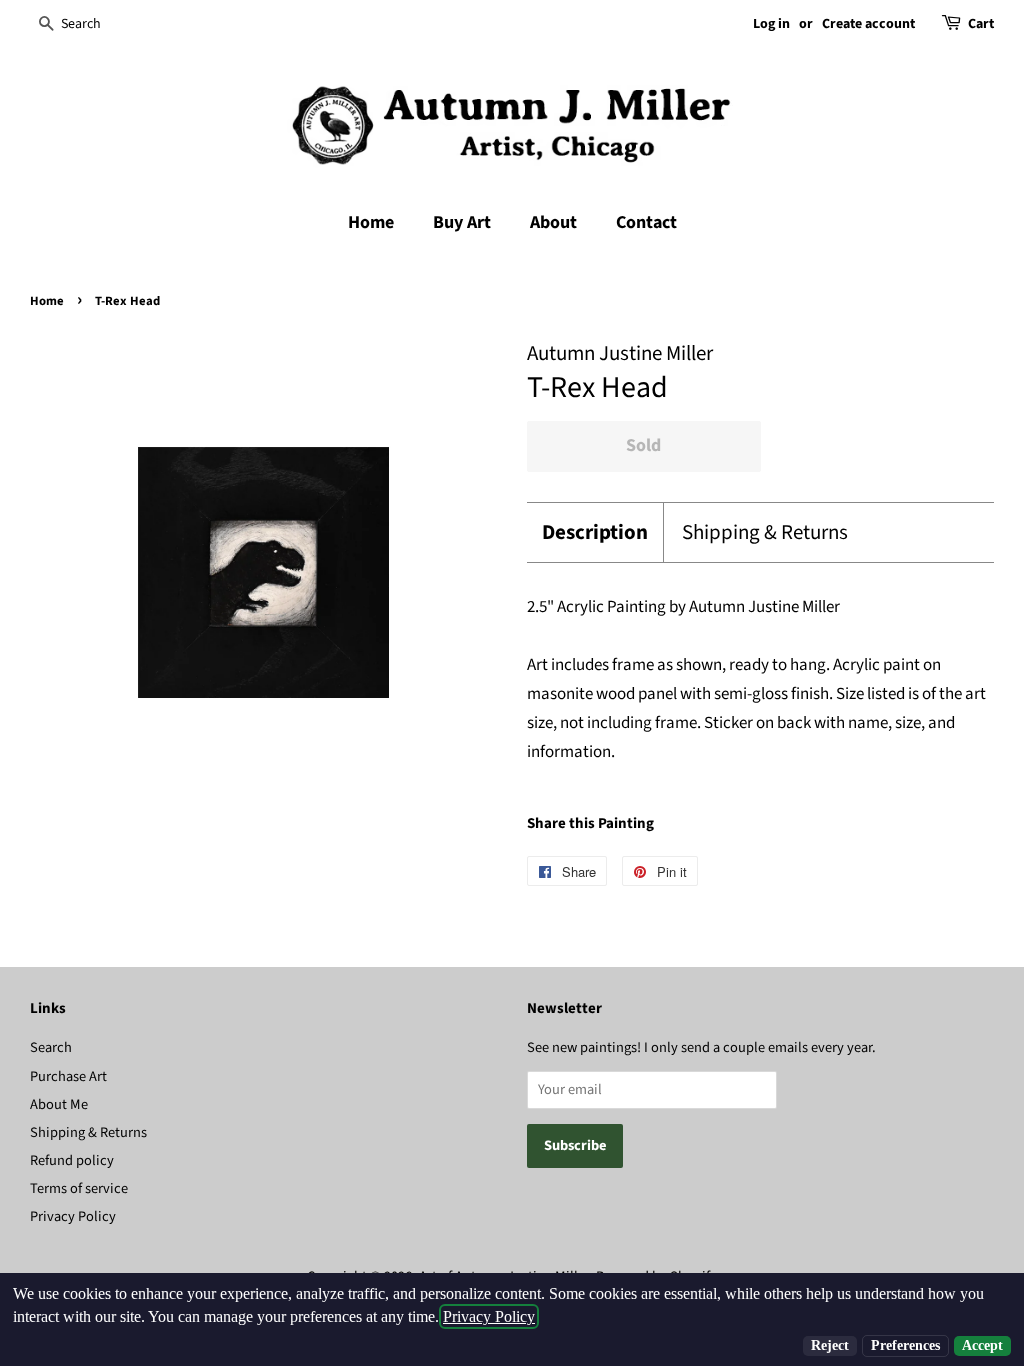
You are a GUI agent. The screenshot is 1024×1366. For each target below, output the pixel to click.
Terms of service (79, 1188)
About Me (59, 1104)
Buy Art (462, 222)
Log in (771, 24)
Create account (868, 24)
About (553, 222)
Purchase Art (68, 1076)
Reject (830, 1345)
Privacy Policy (73, 1216)
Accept (982, 1345)
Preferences (905, 1345)
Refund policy (72, 1160)
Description (595, 532)
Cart (981, 24)
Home (371, 222)
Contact (646, 222)
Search (51, 1047)
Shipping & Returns (765, 532)
